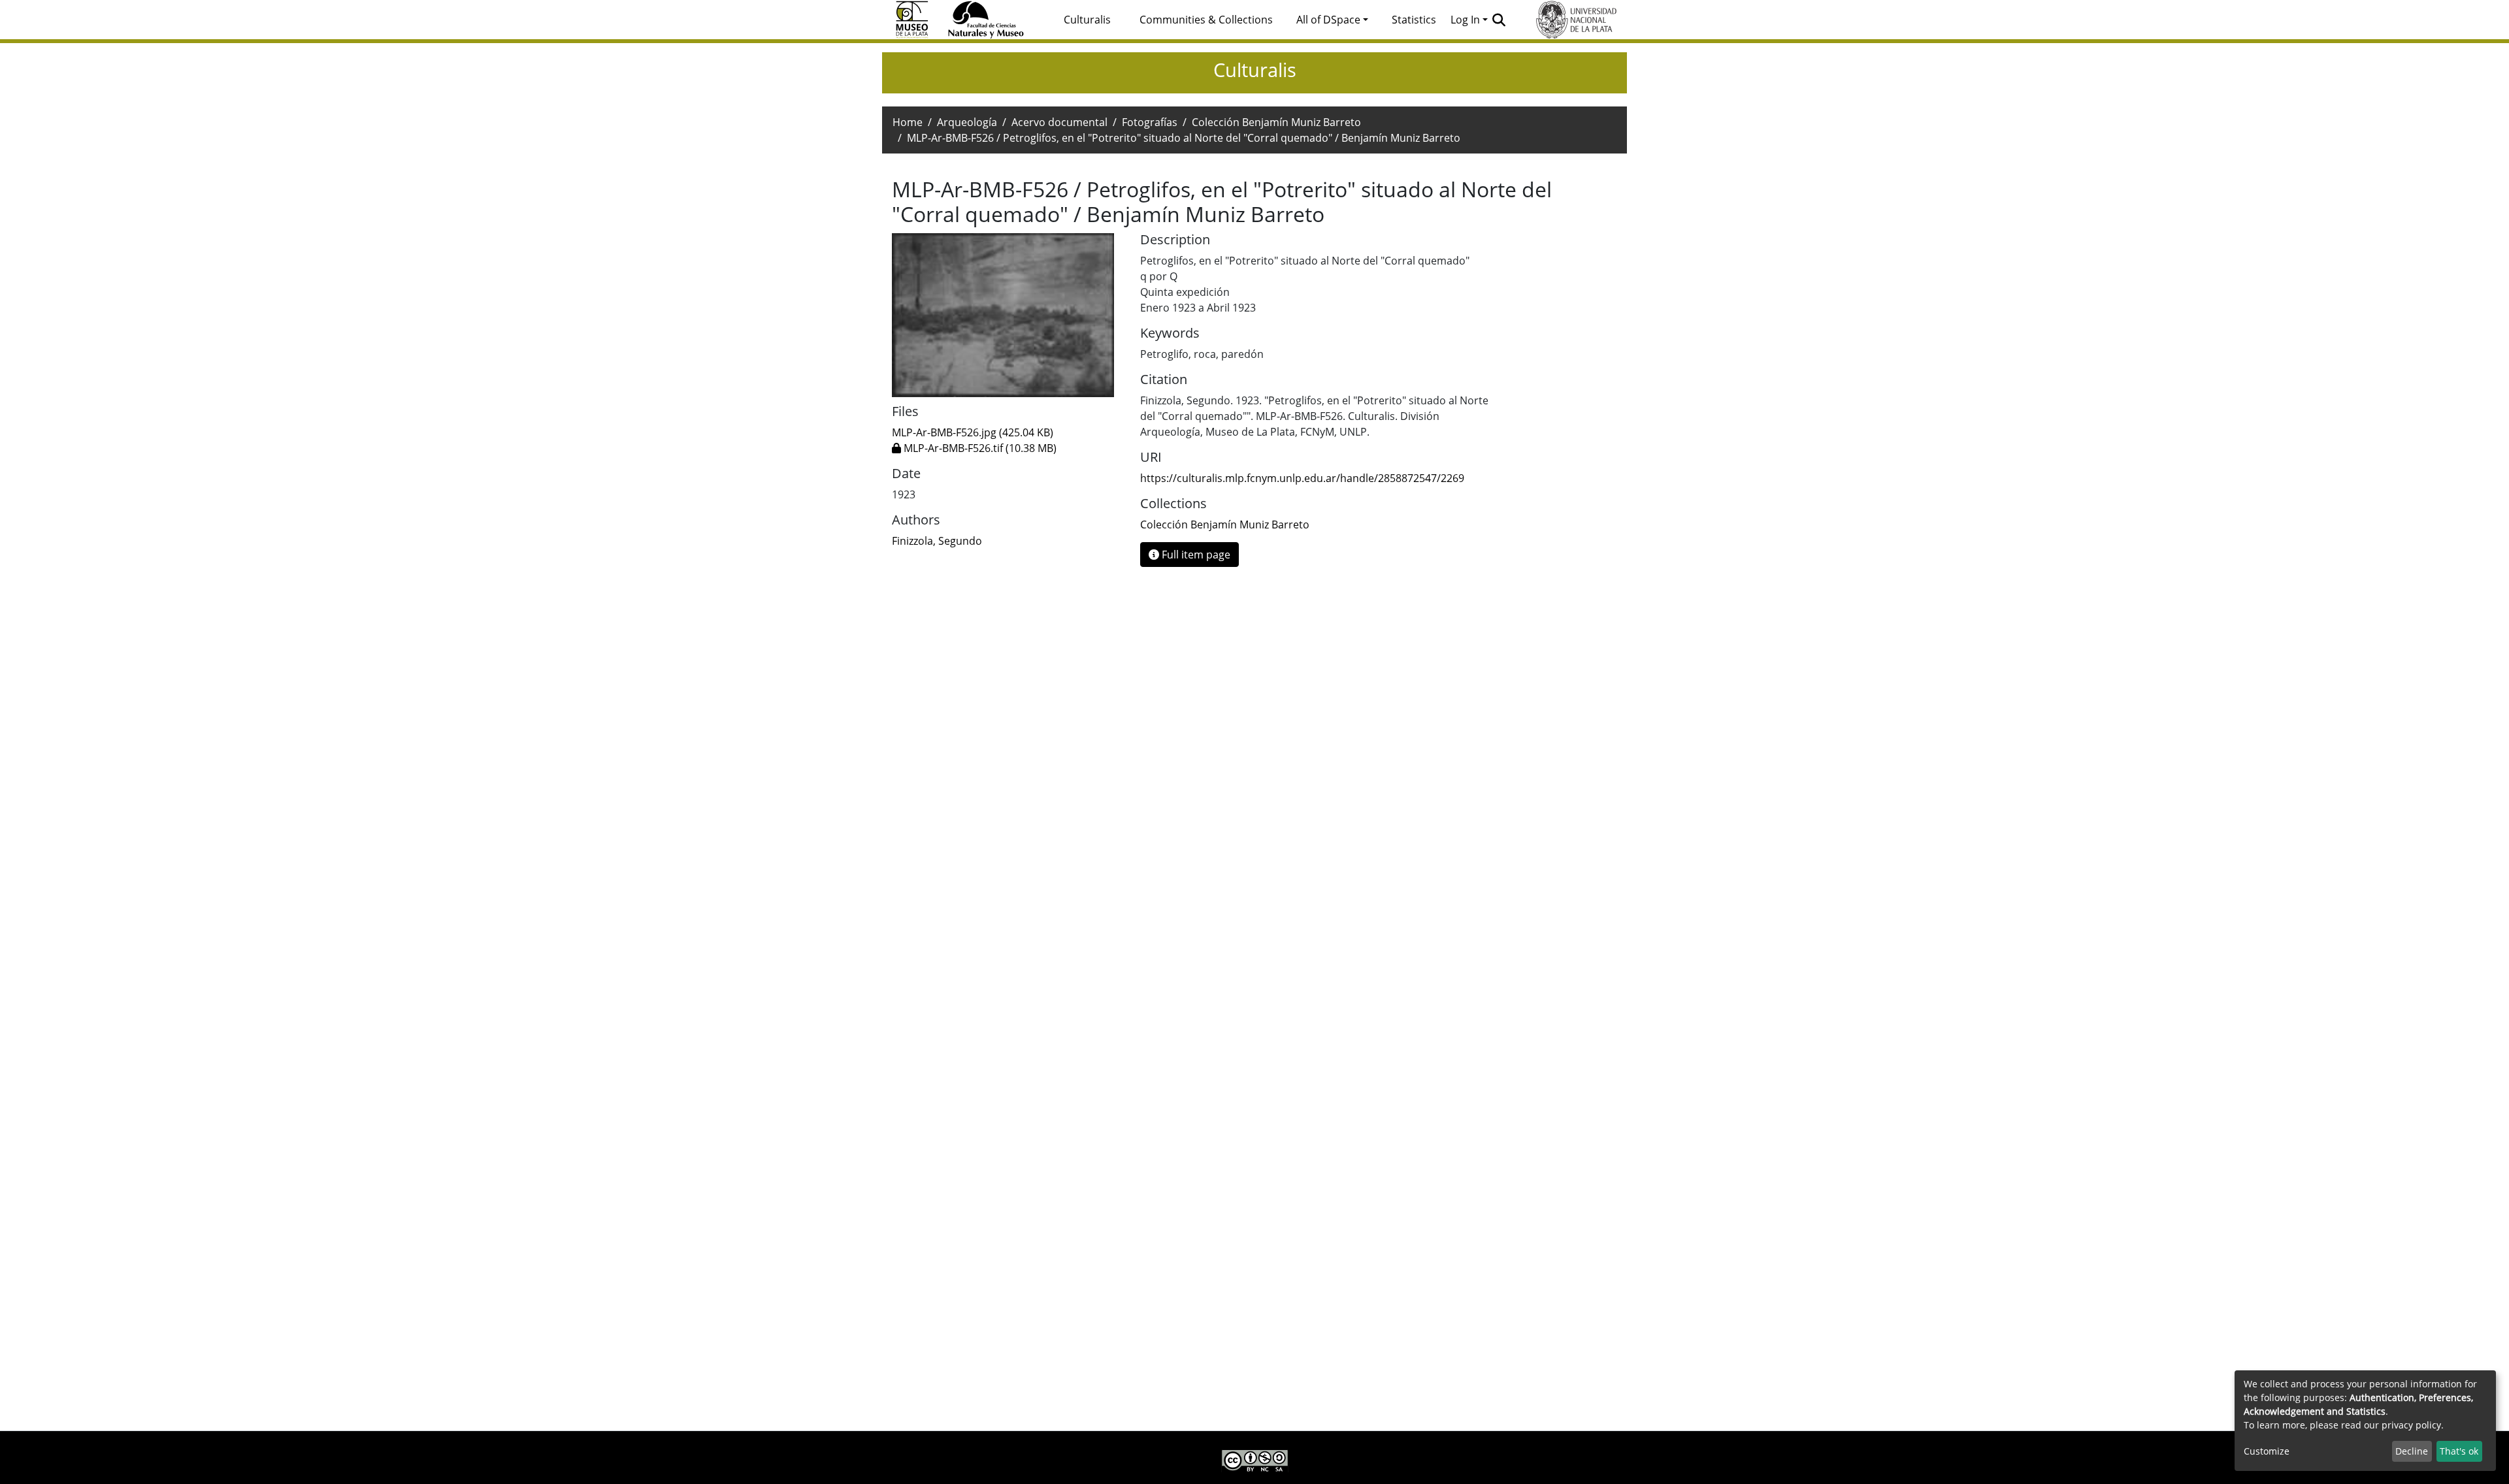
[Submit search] (1499, 20)
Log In (1465, 20)
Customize (2267, 1451)
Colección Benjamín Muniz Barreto (1276, 122)
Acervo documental (1059, 122)
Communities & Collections (1206, 20)
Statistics (1414, 20)
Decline (2412, 1451)
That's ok (2459, 1451)
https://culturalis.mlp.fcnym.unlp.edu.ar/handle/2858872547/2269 (1302, 478)
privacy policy (2411, 1425)
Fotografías (1150, 122)
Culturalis (1087, 20)
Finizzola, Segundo (937, 541)
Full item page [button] (1195, 555)
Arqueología (967, 122)
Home (908, 122)
